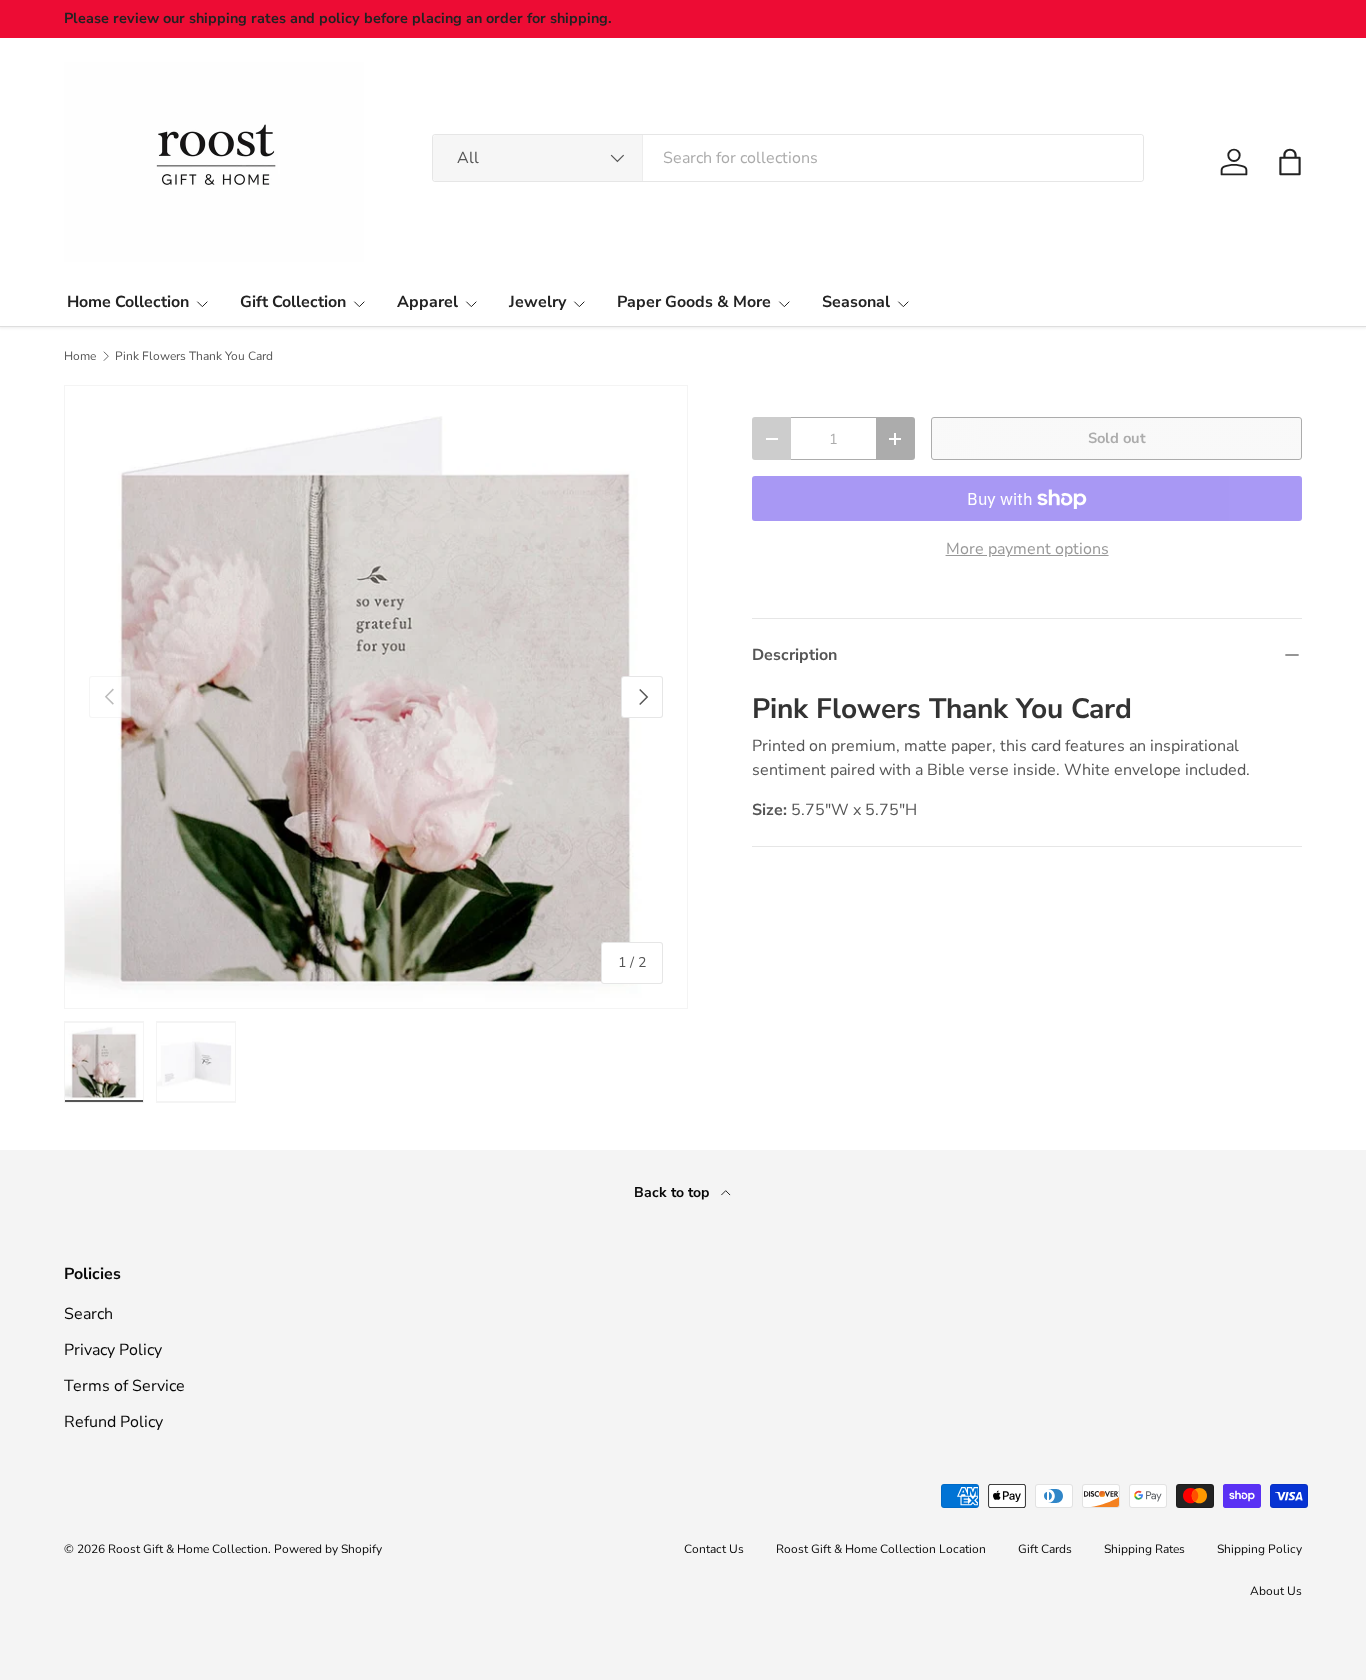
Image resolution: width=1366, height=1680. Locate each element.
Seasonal (856, 302)
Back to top (673, 1192)
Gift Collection (293, 302)
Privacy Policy (113, 1350)
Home (80, 356)
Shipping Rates (1144, 1549)
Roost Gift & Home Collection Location (881, 1549)
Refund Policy (113, 1422)
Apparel (427, 302)
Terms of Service (124, 1386)
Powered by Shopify (328, 1549)
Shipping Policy (1259, 1549)
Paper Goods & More (694, 302)
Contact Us (714, 1549)
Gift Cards (1045, 1549)
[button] (1290, 162)
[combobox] (788, 158)
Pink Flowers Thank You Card (194, 356)
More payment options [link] (1027, 549)
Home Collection (128, 302)
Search (88, 1314)
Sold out (1117, 438)
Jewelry (537, 302)
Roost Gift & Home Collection (188, 1549)
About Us (1276, 1591)
